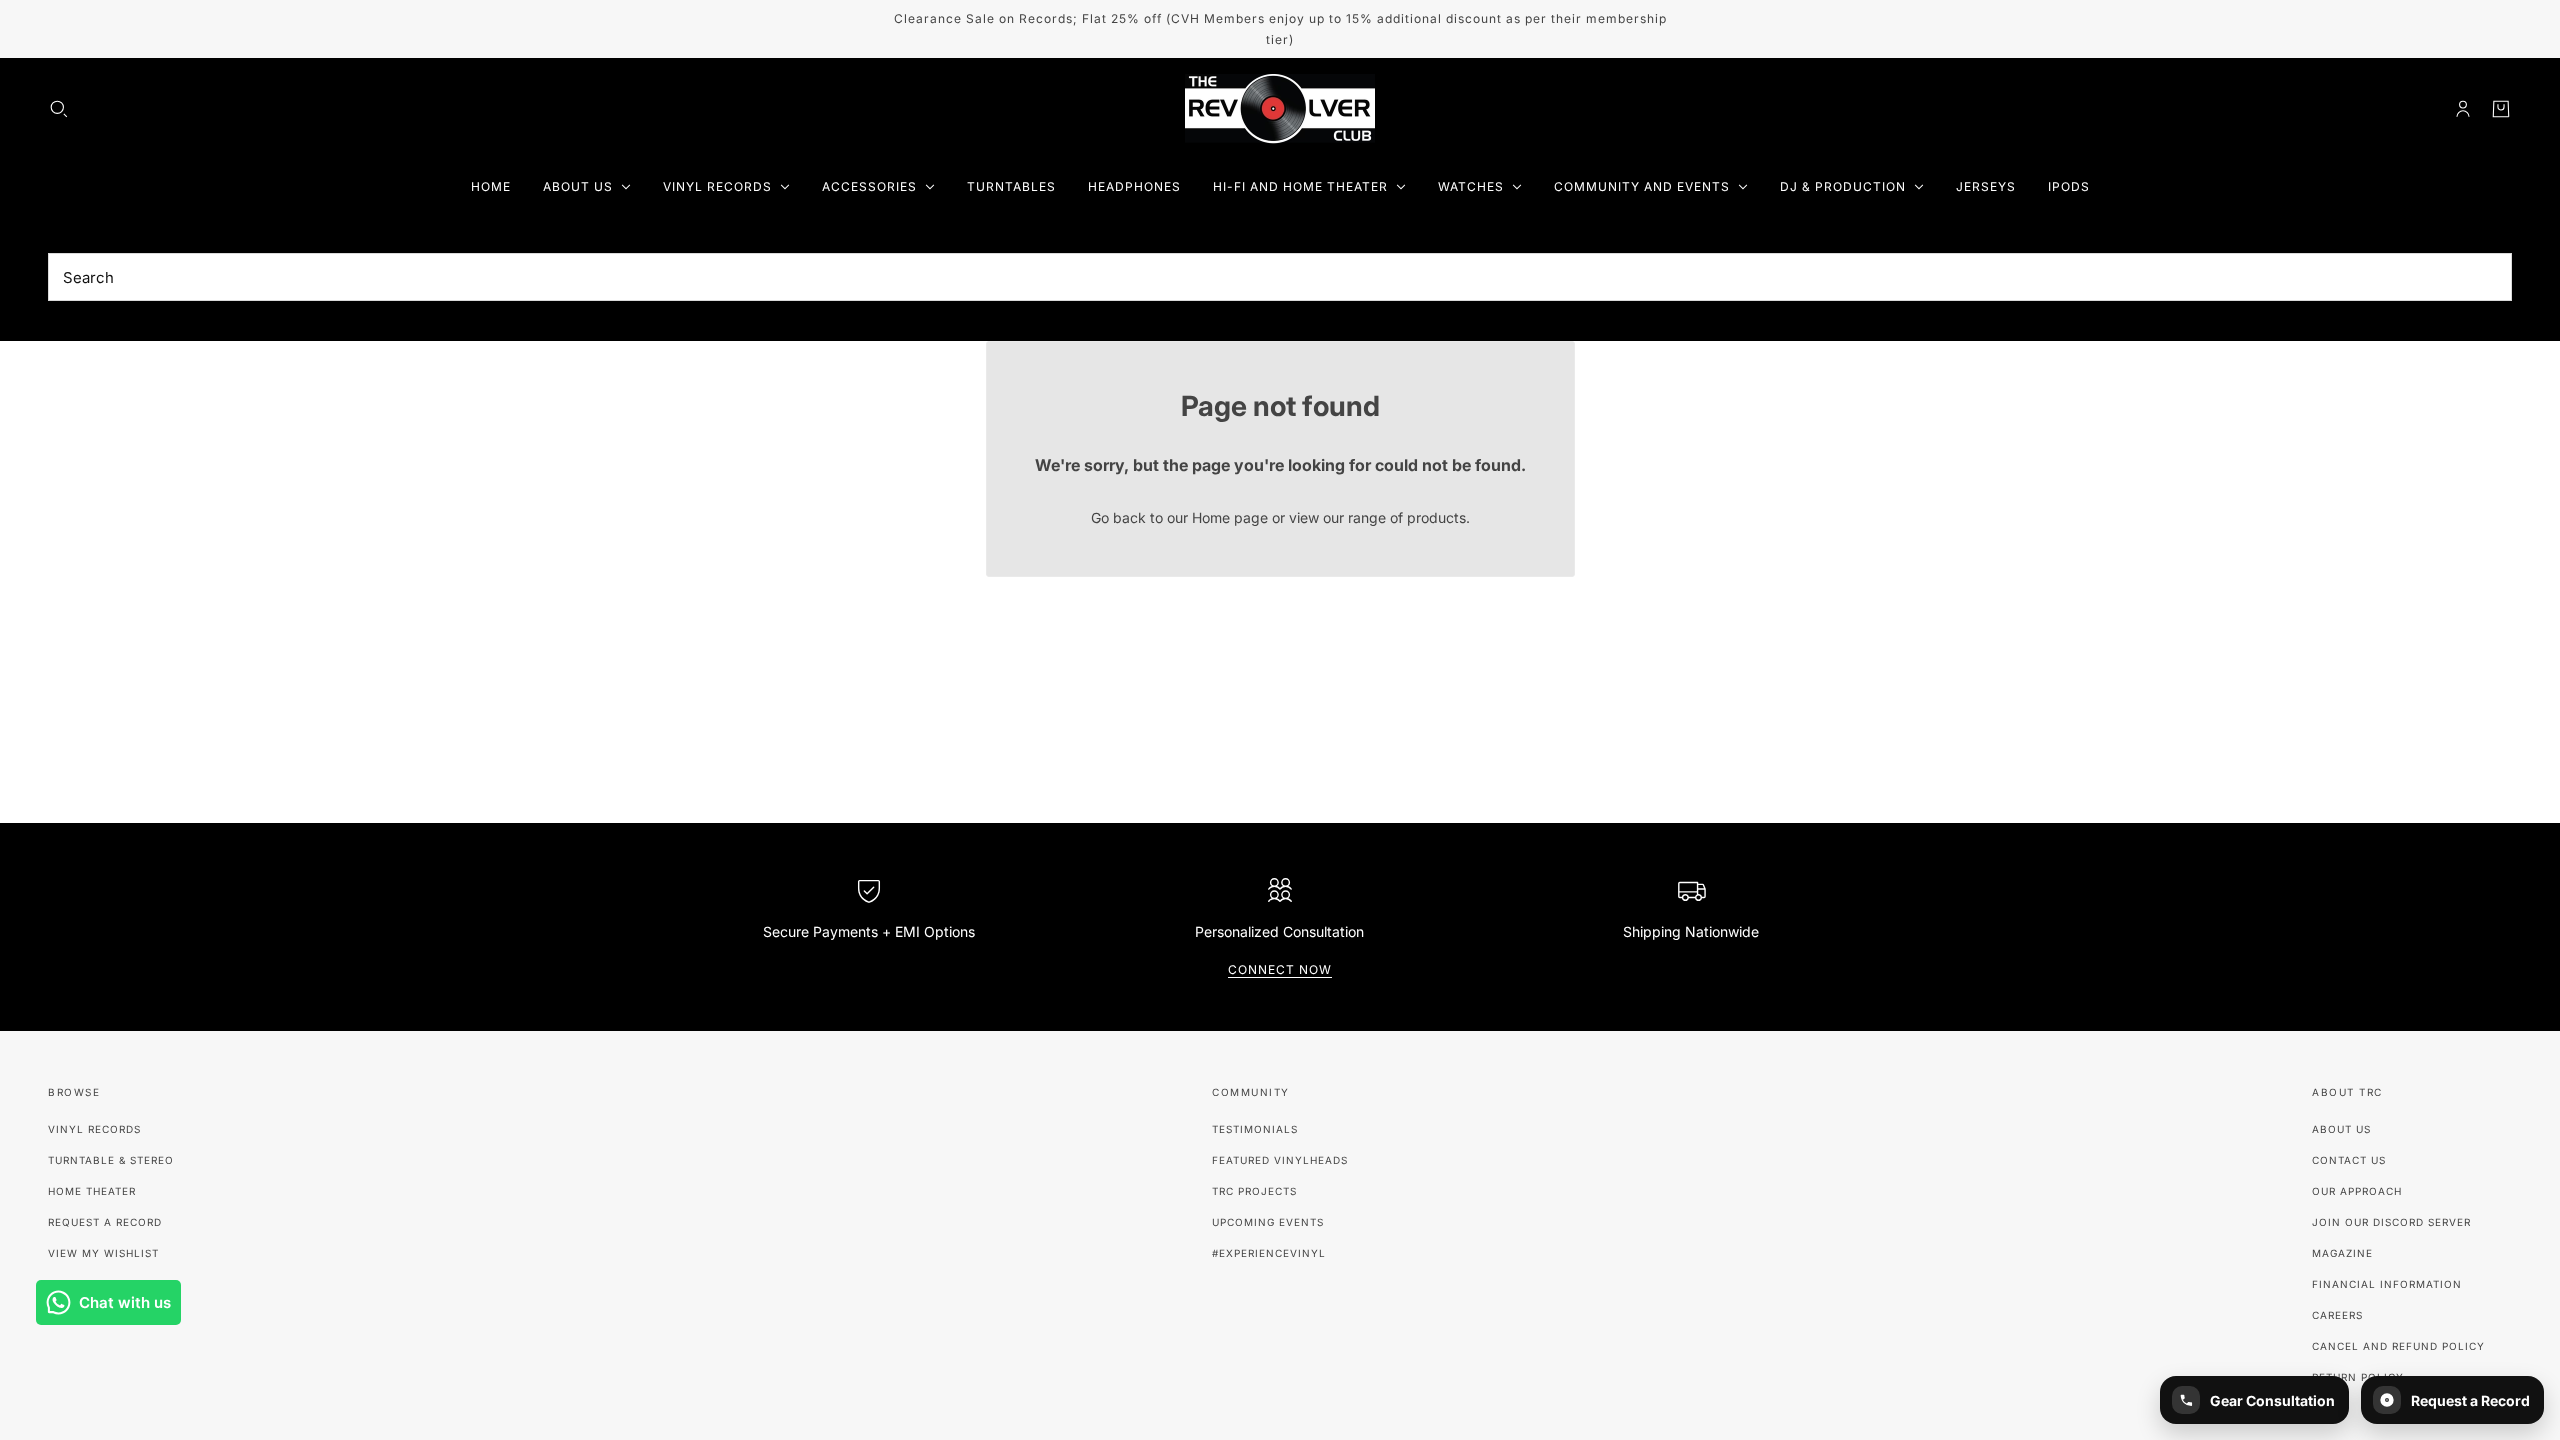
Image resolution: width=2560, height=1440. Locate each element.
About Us (2341, 1129)
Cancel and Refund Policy (2398, 1346)
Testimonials (1255, 1129)
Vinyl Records (94, 1129)
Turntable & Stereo (111, 1160)
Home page (1230, 517)
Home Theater (92, 1191)
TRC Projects (1254, 1191)
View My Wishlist (103, 1253)
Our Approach (2357, 1191)
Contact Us (2349, 1160)
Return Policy (2358, 1377)
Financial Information (2387, 1284)
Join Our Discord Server (2391, 1222)
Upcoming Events (1268, 1222)
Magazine (2342, 1253)
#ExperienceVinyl (1269, 1253)
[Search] (59, 109)
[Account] (2463, 109)
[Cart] (2501, 109)
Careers (2337, 1315)
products (1436, 517)
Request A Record (105, 1222)
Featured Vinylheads (1280, 1160)
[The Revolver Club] (1280, 109)
